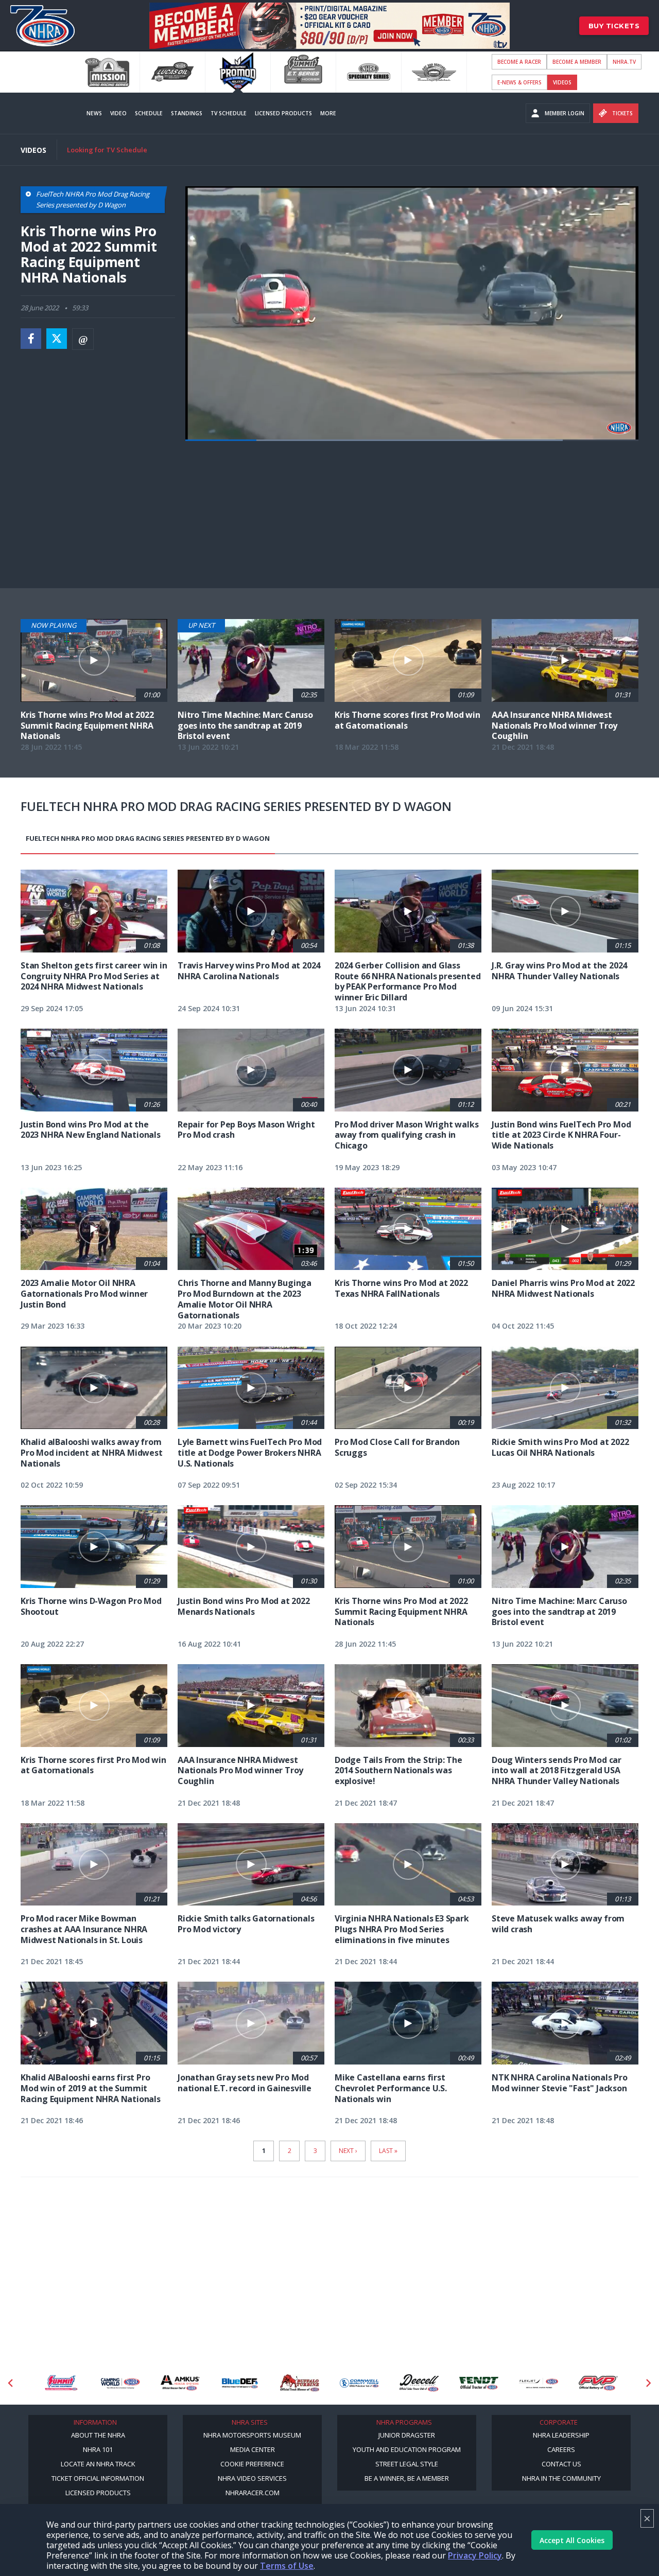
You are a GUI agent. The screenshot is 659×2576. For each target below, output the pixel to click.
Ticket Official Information (98, 2478)
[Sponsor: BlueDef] (180, 2383)
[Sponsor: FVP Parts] (539, 2383)
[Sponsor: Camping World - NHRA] (61, 2383)
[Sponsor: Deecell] (359, 2383)
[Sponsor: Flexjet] (479, 2383)
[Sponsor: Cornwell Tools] (300, 2383)
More (328, 113)
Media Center (253, 2449)
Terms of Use (287, 2566)
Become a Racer (519, 62)
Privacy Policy (475, 2555)
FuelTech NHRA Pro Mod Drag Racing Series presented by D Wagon (148, 838)
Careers (561, 2449)
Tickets (622, 113)
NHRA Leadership (561, 2435)
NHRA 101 (98, 2449)
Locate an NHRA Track (98, 2464)
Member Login (565, 113)
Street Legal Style (407, 2464)
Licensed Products (283, 113)
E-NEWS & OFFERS (519, 82)
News (94, 113)
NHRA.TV (624, 62)
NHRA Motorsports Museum (252, 2435)
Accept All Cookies (572, 2540)
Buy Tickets (614, 26)
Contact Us (561, 2464)
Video (118, 113)
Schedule (149, 113)
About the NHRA (98, 2435)
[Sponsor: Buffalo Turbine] (240, 2383)
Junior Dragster (407, 2435)
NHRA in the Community (561, 2478)
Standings (187, 113)
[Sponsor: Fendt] (419, 2383)
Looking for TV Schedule (107, 150)
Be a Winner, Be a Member (407, 2478)
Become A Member (577, 62)
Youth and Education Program (407, 2449)
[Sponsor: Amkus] (120, 2383)
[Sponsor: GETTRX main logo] (598, 2383)
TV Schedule (229, 113)
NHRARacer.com (253, 2493)
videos (562, 82)
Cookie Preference (252, 2464)
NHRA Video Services (252, 2478)
